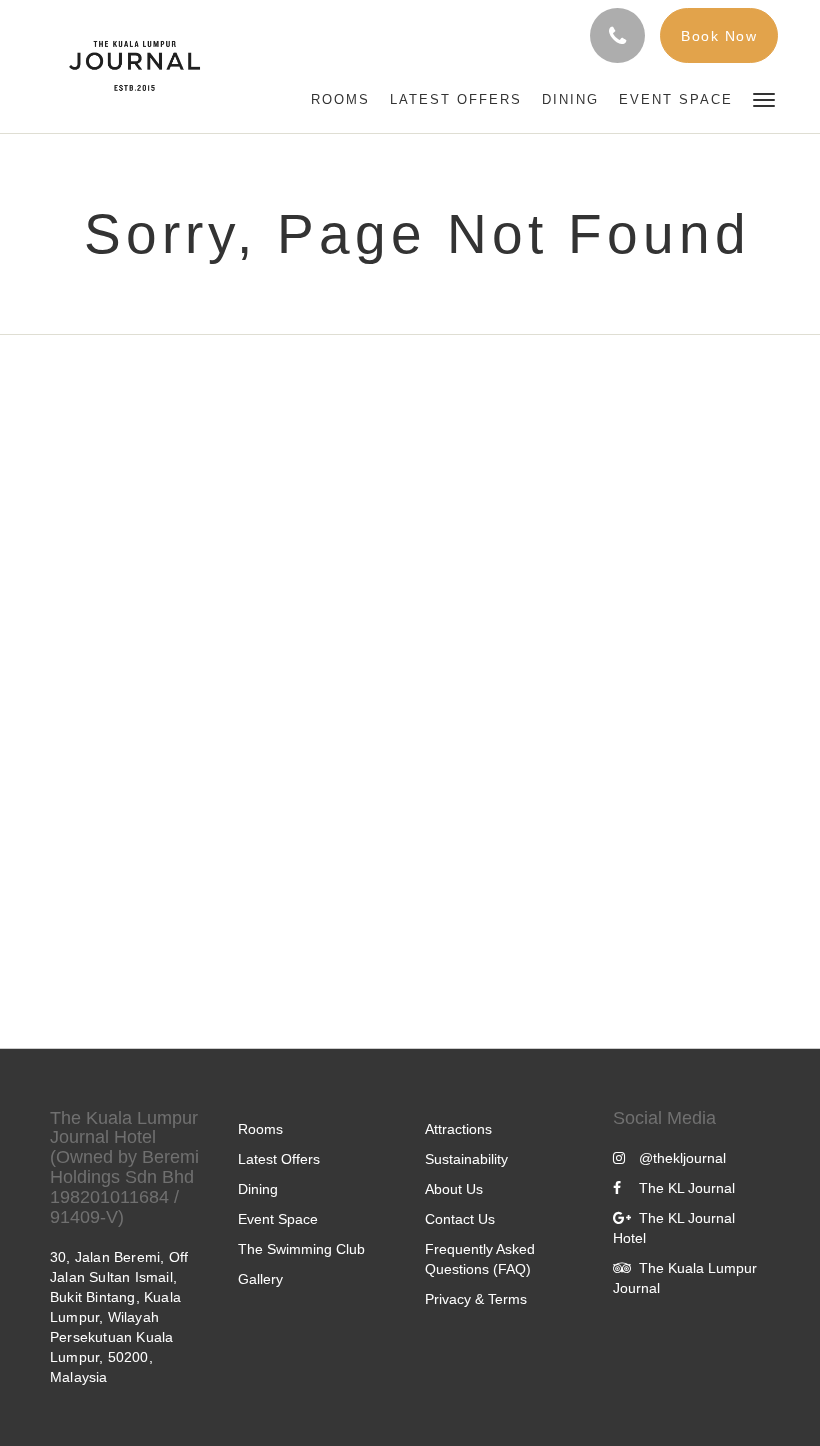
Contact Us (460, 1219)
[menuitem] (340, 100)
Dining (258, 1189)
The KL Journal (687, 1188)
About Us (454, 1189)
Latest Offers (279, 1159)
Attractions (458, 1129)
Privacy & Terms (476, 1299)
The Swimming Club (301, 1249)
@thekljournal (682, 1158)
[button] (764, 98)
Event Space (278, 1219)
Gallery (260, 1279)
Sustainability (466, 1159)
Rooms (260, 1129)
